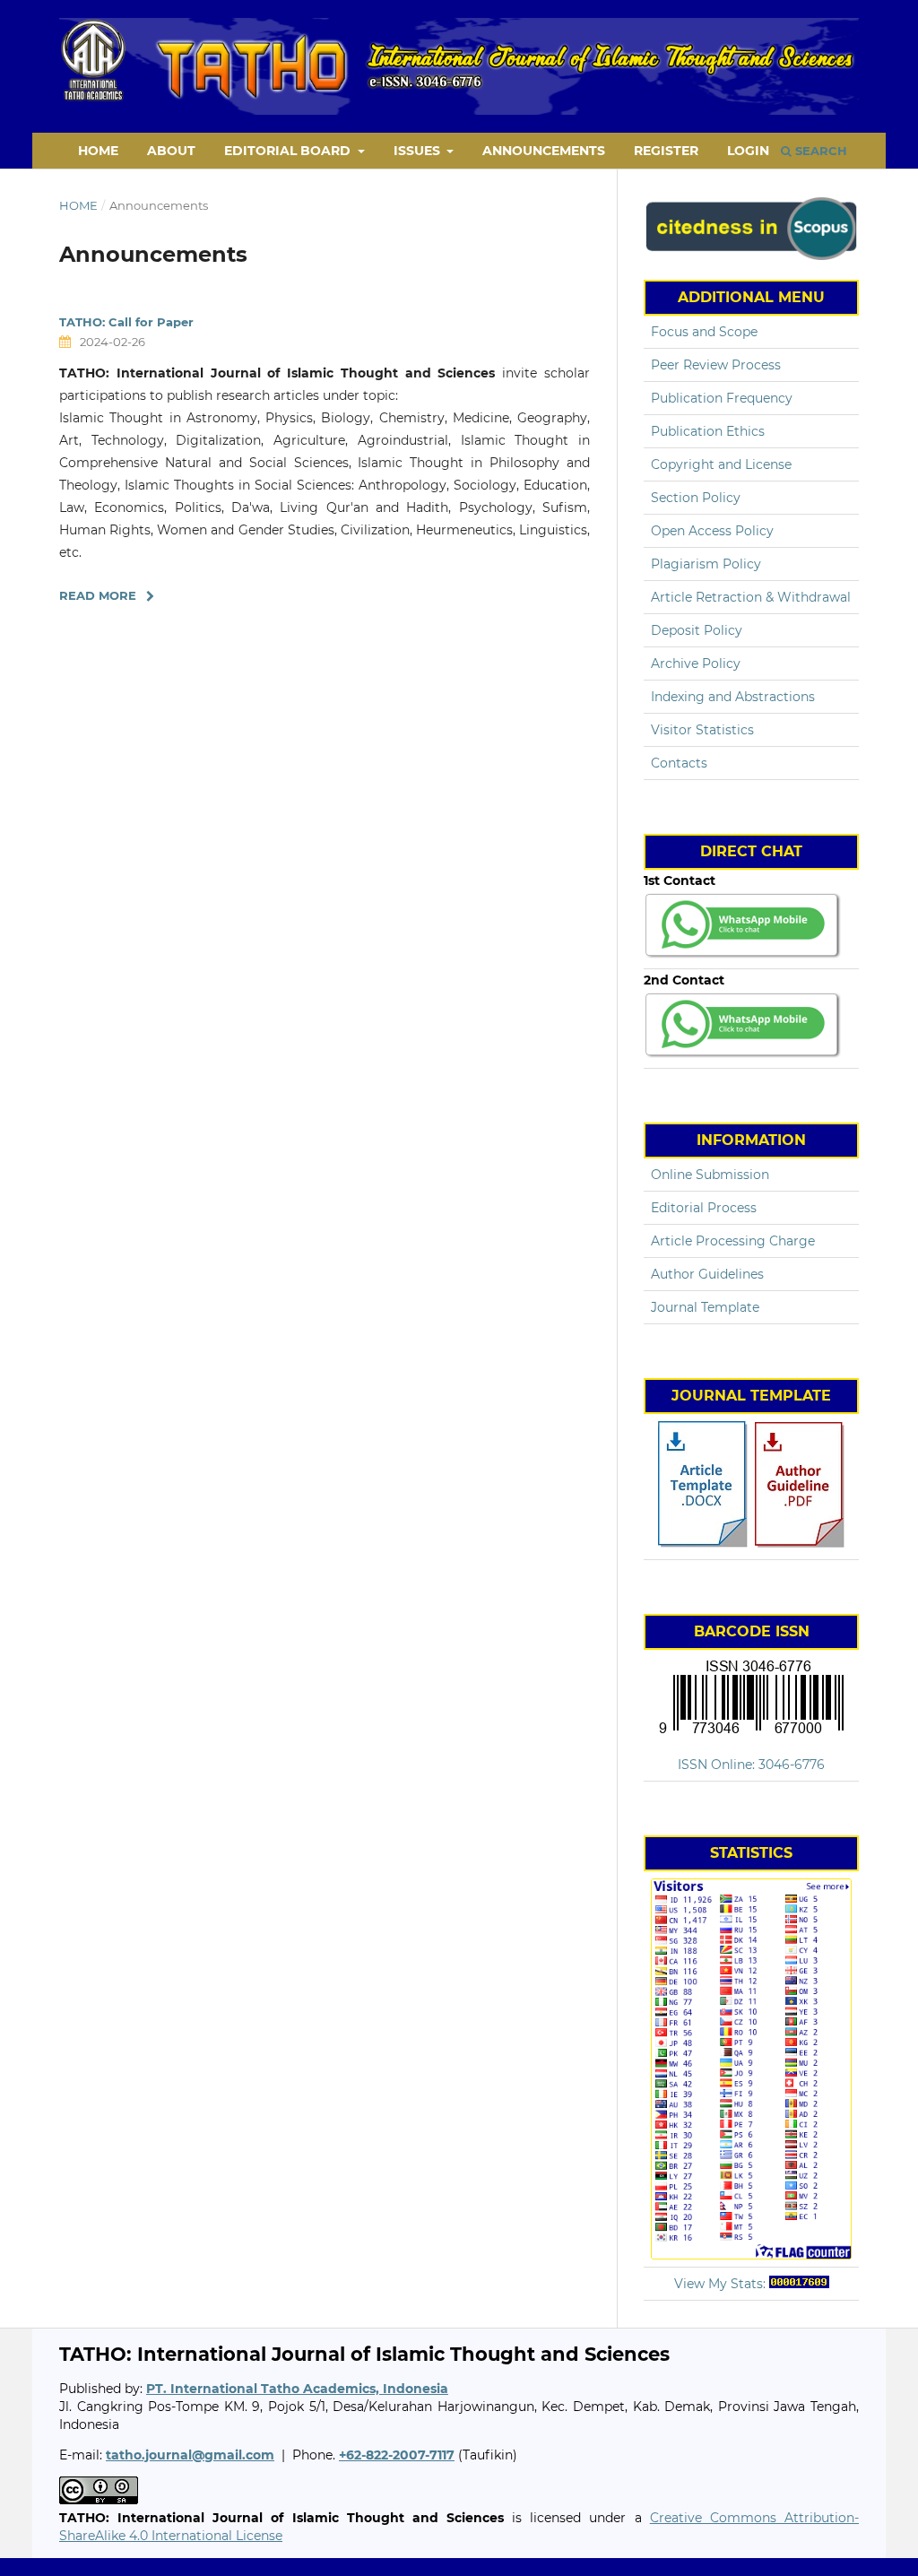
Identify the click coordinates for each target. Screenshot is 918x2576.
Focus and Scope (704, 332)
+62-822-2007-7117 (397, 2455)
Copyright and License (721, 464)
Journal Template (705, 1307)
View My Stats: (720, 2284)
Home (98, 151)
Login (748, 151)
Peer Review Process (716, 365)
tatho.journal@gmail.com (190, 2455)
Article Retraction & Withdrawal (751, 597)
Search (819, 151)
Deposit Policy (697, 630)
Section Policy (696, 498)
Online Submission (710, 1175)
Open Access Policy (712, 531)
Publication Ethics (708, 431)
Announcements (544, 151)
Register (666, 151)
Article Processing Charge (733, 1241)
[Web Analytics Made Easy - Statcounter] (799, 2284)
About (171, 151)
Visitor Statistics (702, 730)
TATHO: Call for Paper (126, 322)
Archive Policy (696, 664)
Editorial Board (289, 151)
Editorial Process (704, 1208)
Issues (419, 151)
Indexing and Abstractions (733, 697)
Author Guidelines (707, 1274)
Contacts (679, 763)
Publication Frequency (722, 398)
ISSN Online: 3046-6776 (751, 1765)
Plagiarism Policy (706, 564)
